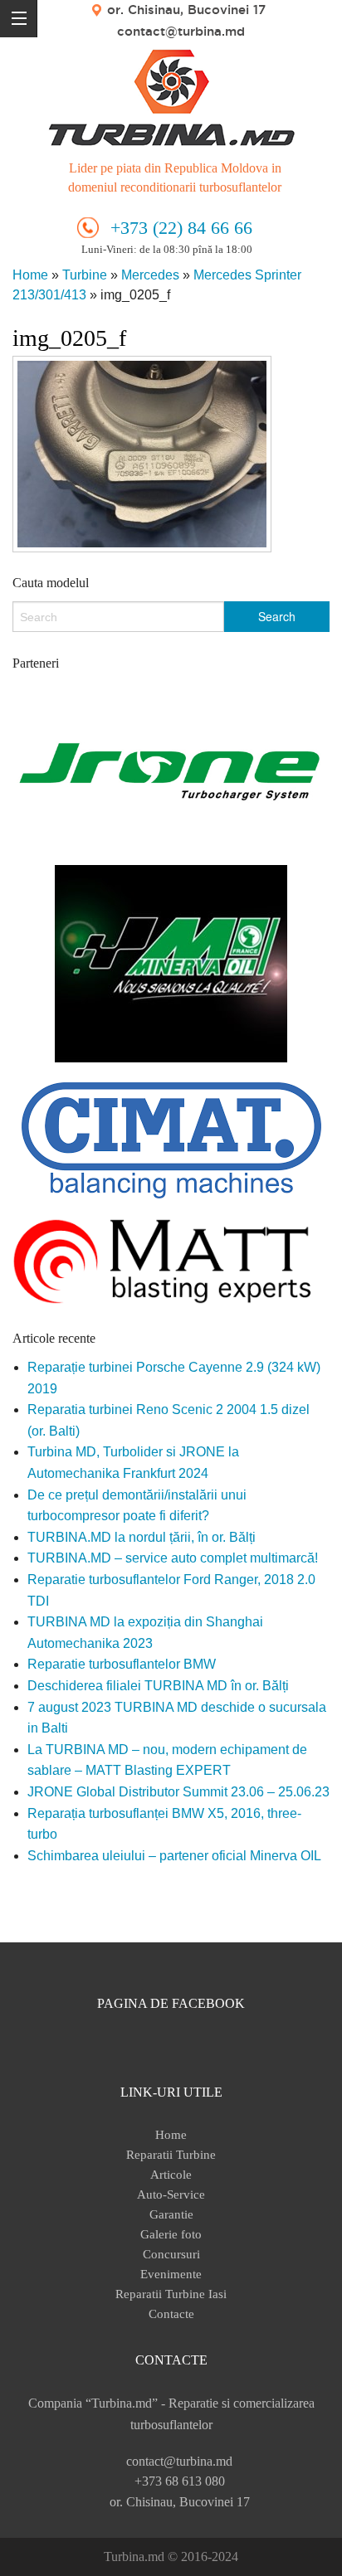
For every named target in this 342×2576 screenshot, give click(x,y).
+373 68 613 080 (180, 2481)
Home (30, 275)
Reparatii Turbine (171, 2155)
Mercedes (150, 275)
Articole (171, 2175)
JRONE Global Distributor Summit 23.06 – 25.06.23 (178, 1792)
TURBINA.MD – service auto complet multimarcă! (173, 1558)
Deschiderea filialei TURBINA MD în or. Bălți (158, 1686)
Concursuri (171, 2254)
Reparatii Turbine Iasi (171, 2294)
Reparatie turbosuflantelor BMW (122, 1664)
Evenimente (171, 2274)
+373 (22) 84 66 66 (181, 228)
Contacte (171, 2314)
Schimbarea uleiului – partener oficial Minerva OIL (174, 1856)
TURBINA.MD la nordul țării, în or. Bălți (142, 1537)
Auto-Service (171, 2194)
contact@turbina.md (181, 31)
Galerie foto (171, 2234)
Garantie (171, 2214)
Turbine (85, 275)
